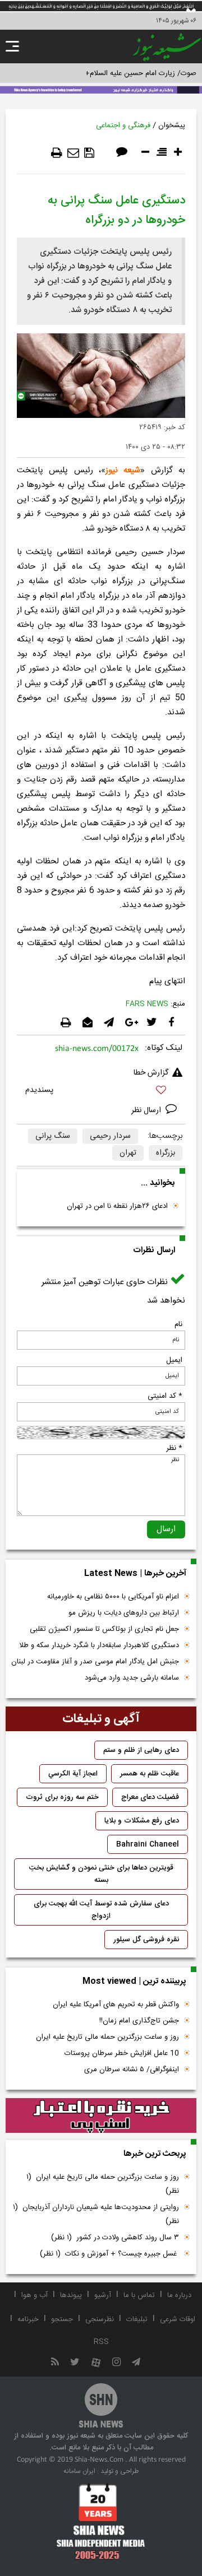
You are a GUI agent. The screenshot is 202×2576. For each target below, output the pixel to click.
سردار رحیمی (110, 1136)
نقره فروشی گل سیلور (146, 1940)
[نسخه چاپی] (57, 153)
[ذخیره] (89, 153)
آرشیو (103, 2295)
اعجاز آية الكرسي (73, 1774)
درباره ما (179, 2295)
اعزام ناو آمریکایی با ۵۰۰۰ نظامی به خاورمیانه (113, 1597)
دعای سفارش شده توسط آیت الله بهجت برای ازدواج (101, 1910)
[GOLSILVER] (101, 2115)
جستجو (62, 2319)
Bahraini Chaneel (148, 1844)
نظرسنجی (100, 2319)
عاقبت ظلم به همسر (150, 1774)
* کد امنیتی (165, 1396)
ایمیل (174, 1360)
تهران (128, 1153)
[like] (101, 1092)
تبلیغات (137, 2319)
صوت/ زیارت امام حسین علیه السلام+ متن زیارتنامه (120, 73)
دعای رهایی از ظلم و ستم (141, 1750)
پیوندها (71, 2295)
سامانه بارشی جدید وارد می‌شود (132, 1678)
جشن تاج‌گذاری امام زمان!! (138, 2021)
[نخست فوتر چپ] (101, 2522)
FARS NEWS (147, 1004)
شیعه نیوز (123, 470)
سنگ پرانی (53, 1136)
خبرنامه (28, 2319)
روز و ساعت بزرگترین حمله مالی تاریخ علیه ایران (107, 2037)
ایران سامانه (79, 2471)
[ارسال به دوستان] (73, 153)
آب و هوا (35, 2295)
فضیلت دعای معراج (150, 1797)
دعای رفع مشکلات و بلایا (142, 1821)
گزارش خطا (151, 1073)
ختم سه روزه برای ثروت (62, 1797)
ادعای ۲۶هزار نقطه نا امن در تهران (117, 1206)
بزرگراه (166, 1153)
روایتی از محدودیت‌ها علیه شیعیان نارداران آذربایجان (96, 2214)
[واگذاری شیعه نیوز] (101, 89)
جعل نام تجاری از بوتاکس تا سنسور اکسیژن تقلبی (104, 1629)
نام (178, 1324)
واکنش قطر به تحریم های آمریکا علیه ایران (116, 2005)
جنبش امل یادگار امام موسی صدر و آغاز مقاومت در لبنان (95, 1662)
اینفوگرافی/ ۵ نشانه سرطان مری (132, 2070)
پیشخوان (172, 125)
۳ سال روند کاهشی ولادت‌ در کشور (115, 2238)
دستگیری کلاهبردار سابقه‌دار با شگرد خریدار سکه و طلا (99, 1645)
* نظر (174, 1448)
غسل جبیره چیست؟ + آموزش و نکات (109, 2254)
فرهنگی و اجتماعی (123, 125)
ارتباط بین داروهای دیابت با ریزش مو (124, 1613)
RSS (101, 2342)
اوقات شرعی (178, 2319)
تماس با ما (139, 2295)
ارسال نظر (147, 1110)
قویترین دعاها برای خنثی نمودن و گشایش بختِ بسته (101, 1874)
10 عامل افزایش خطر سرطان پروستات (122, 2053)
